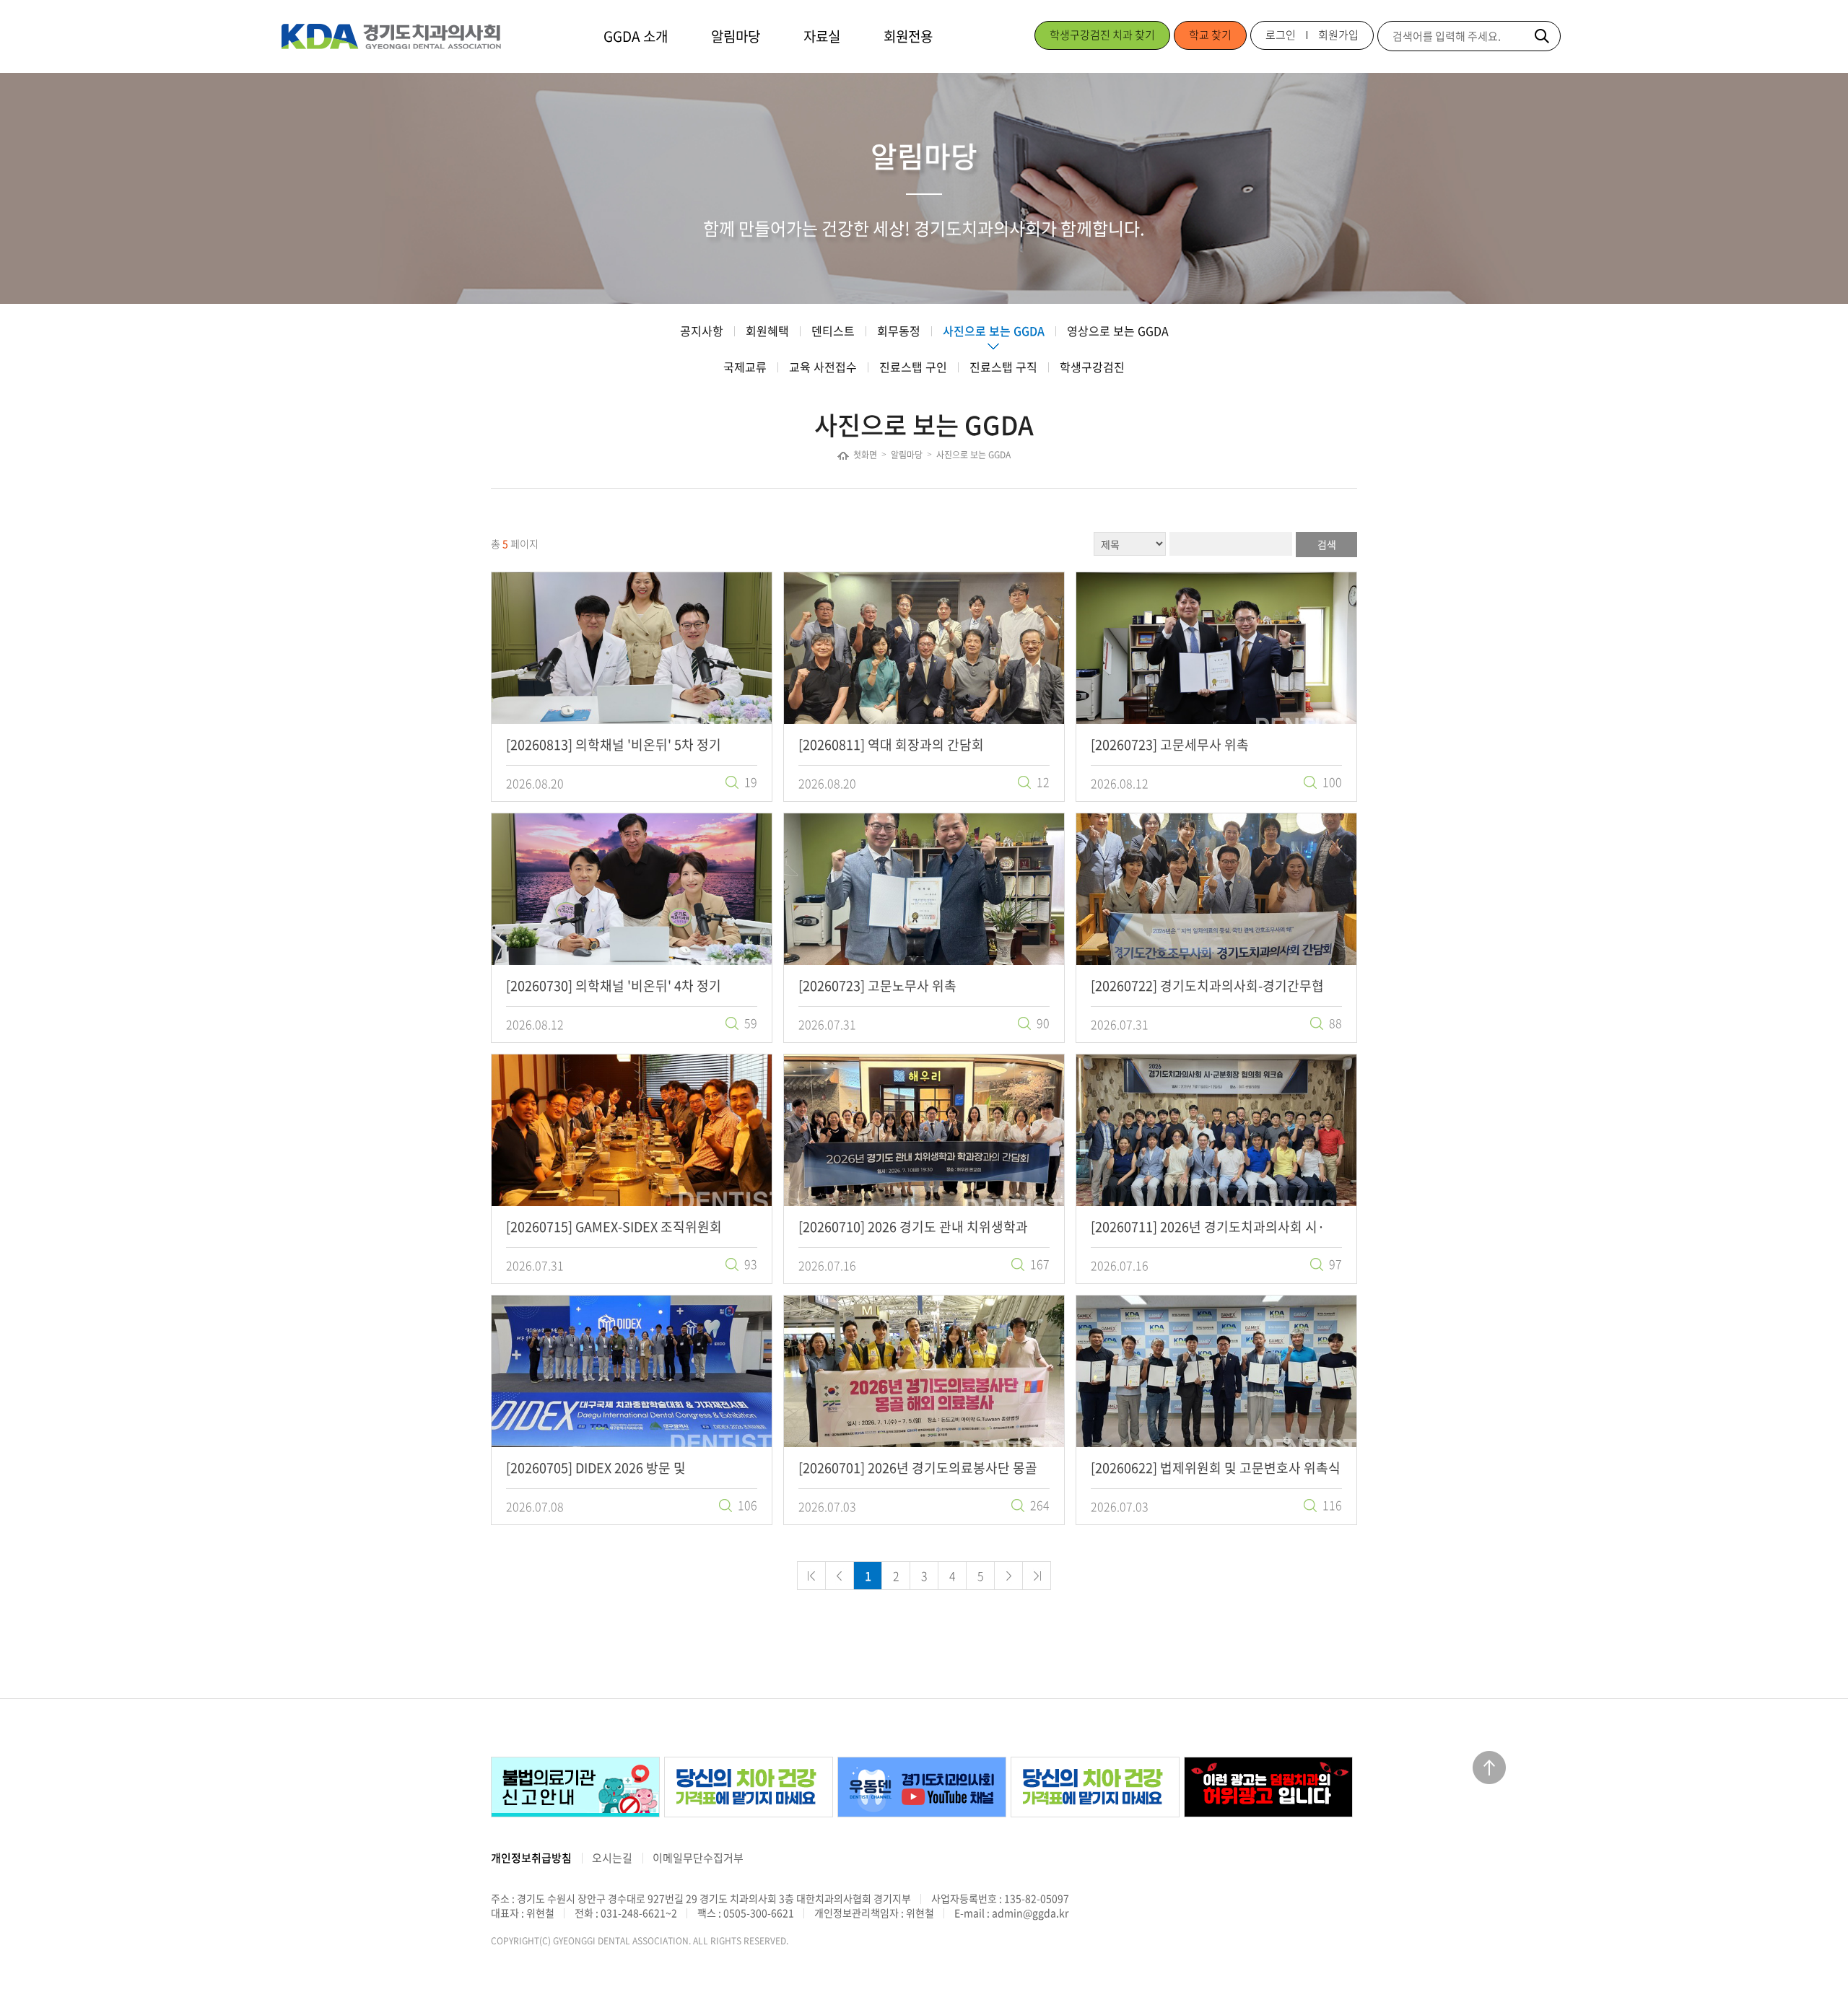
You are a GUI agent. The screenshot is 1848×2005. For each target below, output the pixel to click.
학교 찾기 (1210, 35)
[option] (574, 1787)
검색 (1327, 544)
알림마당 (736, 36)
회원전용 (908, 36)
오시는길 (612, 1858)
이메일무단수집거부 (698, 1858)
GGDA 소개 (636, 36)
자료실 (822, 36)
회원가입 (1338, 35)
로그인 (1281, 35)
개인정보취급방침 (531, 1858)
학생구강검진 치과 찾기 (1102, 35)
